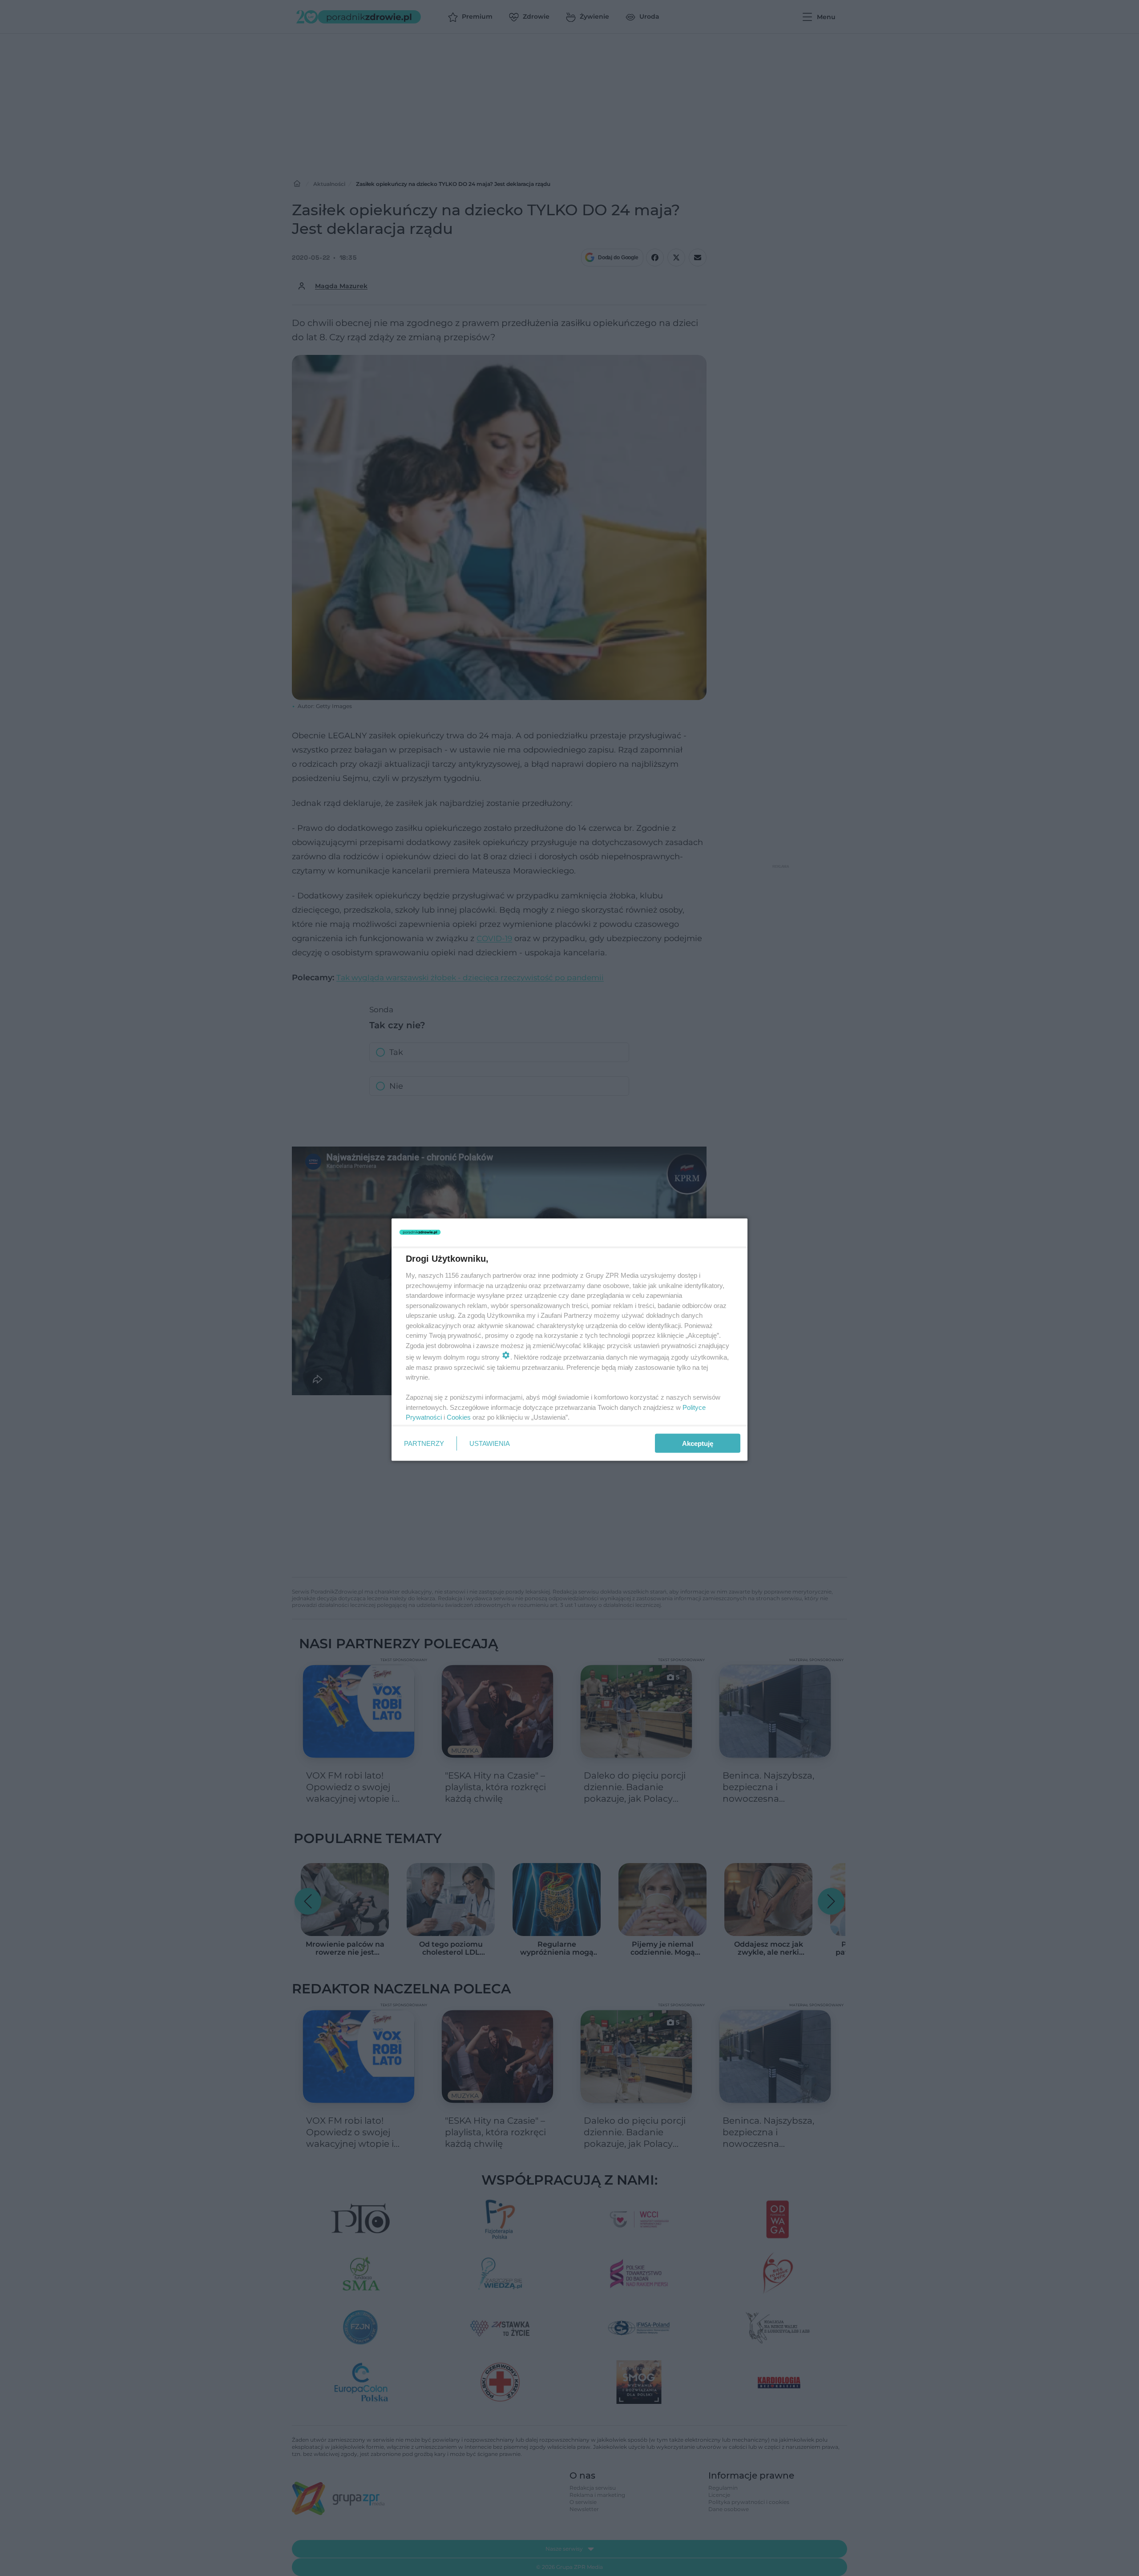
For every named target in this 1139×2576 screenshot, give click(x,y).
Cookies (459, 1417)
